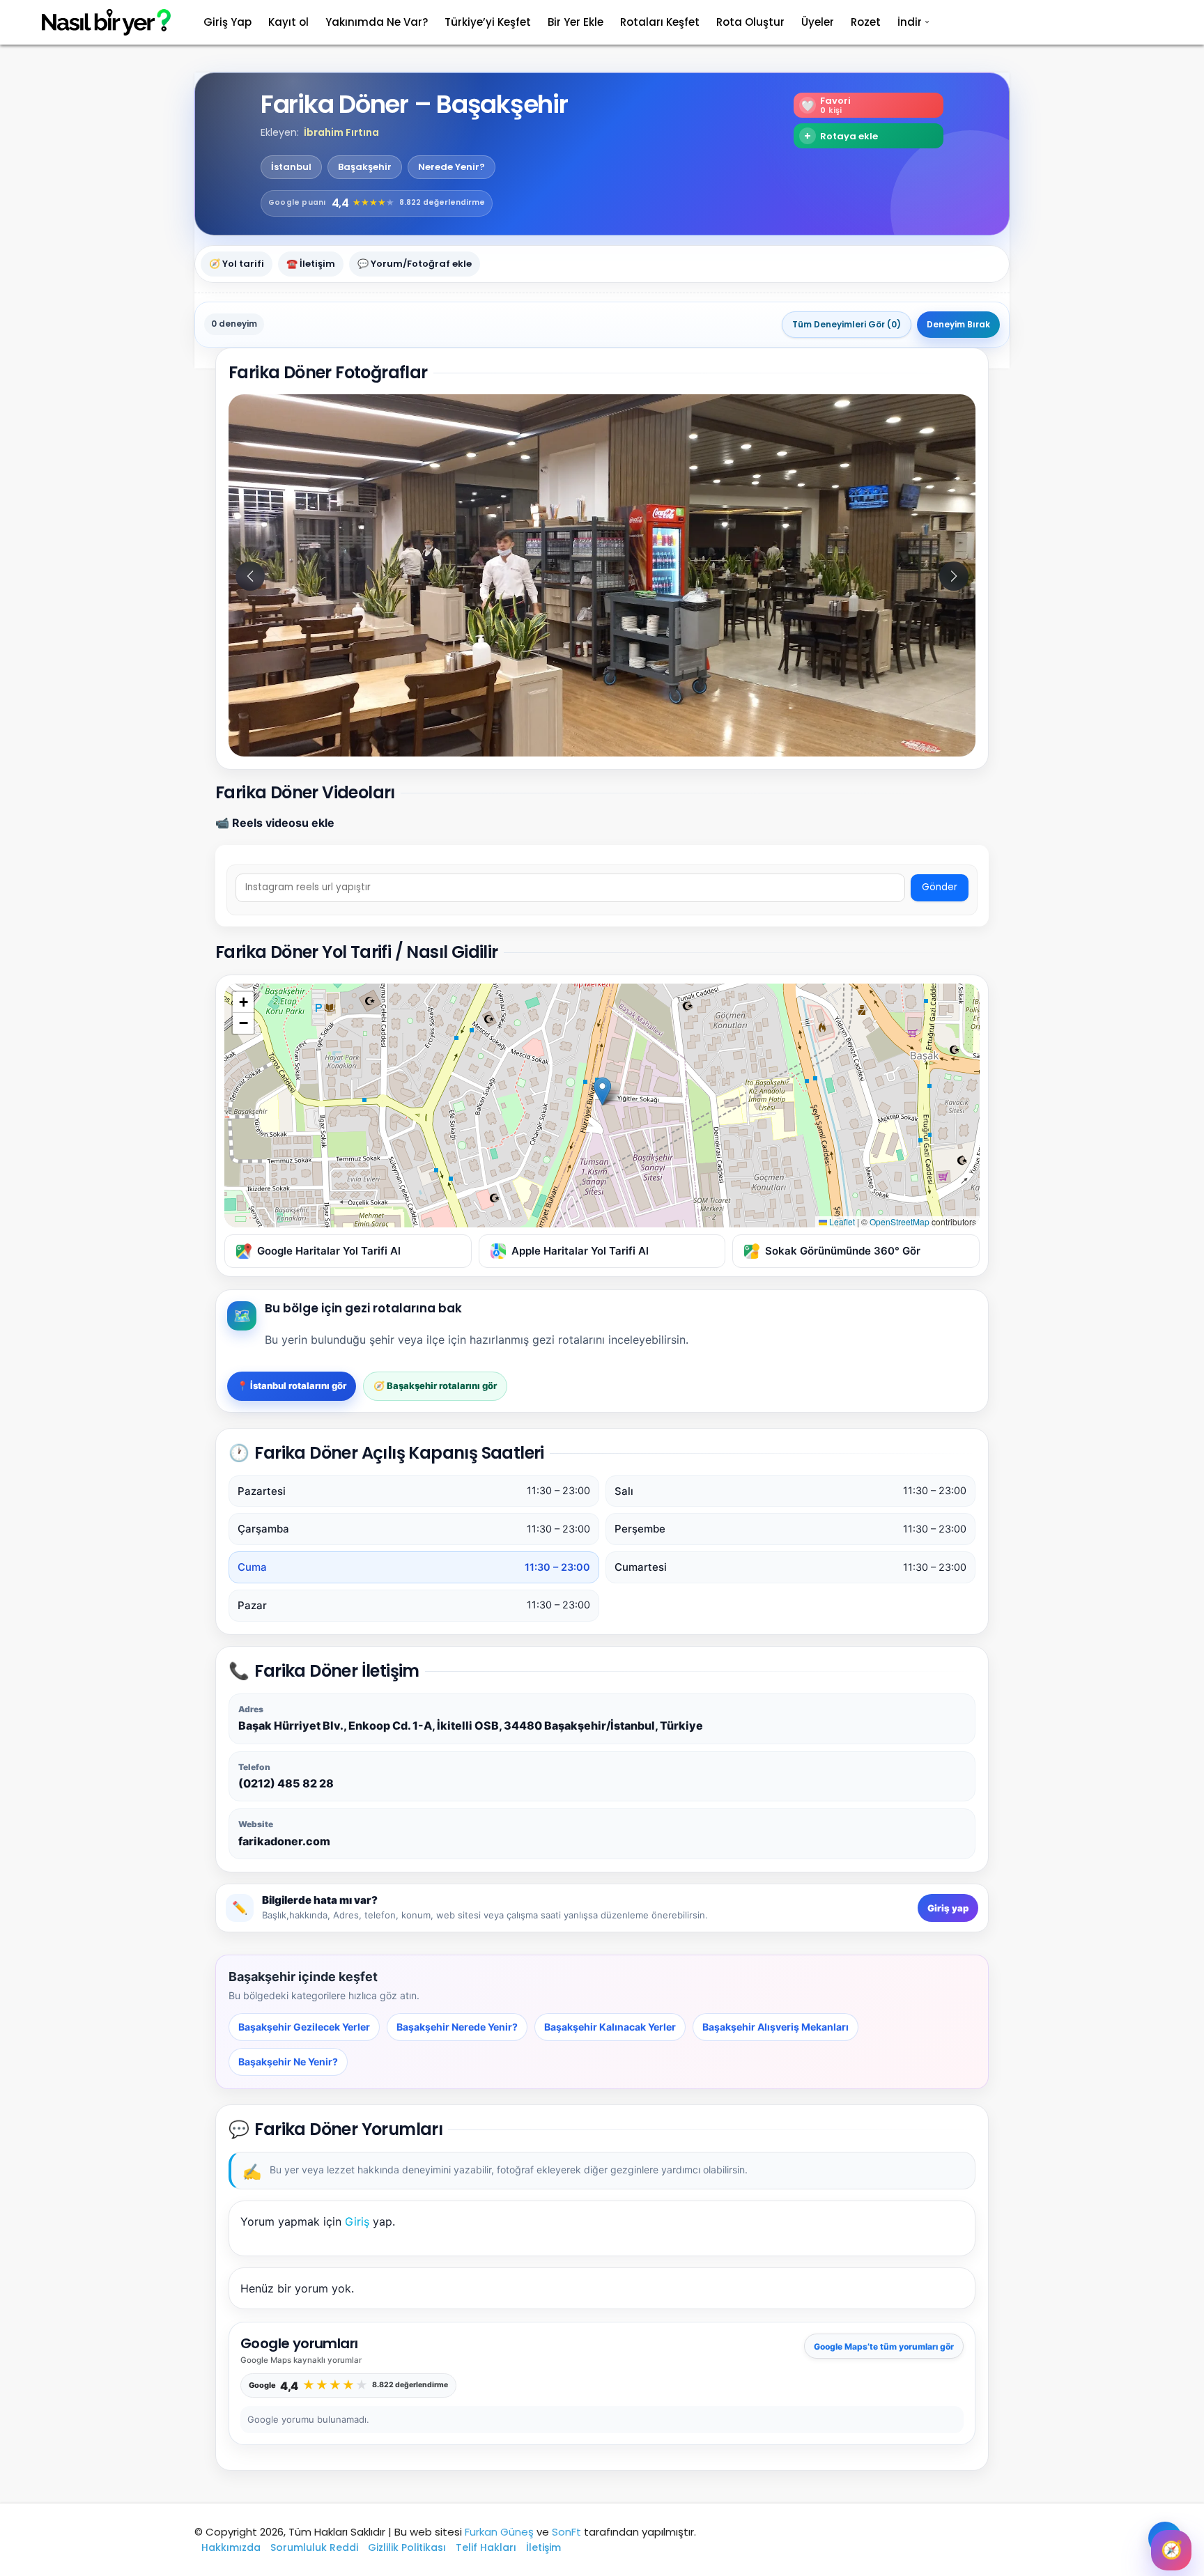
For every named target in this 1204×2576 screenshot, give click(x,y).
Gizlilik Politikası (407, 2547)
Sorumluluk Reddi (314, 2547)
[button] (954, 576)
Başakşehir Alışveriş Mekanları (775, 2027)
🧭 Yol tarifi (237, 263)
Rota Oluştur (750, 22)
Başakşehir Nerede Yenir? (457, 2027)
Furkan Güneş (499, 2532)
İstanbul (291, 167)
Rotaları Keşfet (660, 22)
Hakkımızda (231, 2547)
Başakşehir (365, 167)
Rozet (866, 22)
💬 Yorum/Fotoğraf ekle (415, 263)
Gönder (940, 887)
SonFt (566, 2532)
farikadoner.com (284, 1841)
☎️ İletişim (311, 263)
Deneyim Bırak (958, 324)
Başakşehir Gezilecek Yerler (304, 2027)
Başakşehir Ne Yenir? (288, 2062)
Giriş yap (948, 1908)
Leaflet (841, 1221)
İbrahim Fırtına (341, 132)
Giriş (357, 2221)
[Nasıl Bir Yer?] (98, 23)
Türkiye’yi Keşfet (488, 22)
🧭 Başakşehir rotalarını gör (435, 1386)
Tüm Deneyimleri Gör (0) (847, 324)
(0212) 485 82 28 (286, 1783)
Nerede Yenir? (451, 167)
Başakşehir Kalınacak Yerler (610, 2027)
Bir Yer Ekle (576, 22)
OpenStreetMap (900, 1221)
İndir (910, 22)
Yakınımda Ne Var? (377, 22)
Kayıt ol (288, 22)
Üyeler (818, 22)
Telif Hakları (486, 2547)
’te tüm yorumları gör (884, 2346)
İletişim (543, 2547)
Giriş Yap (227, 22)
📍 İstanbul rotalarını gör (292, 1386)
